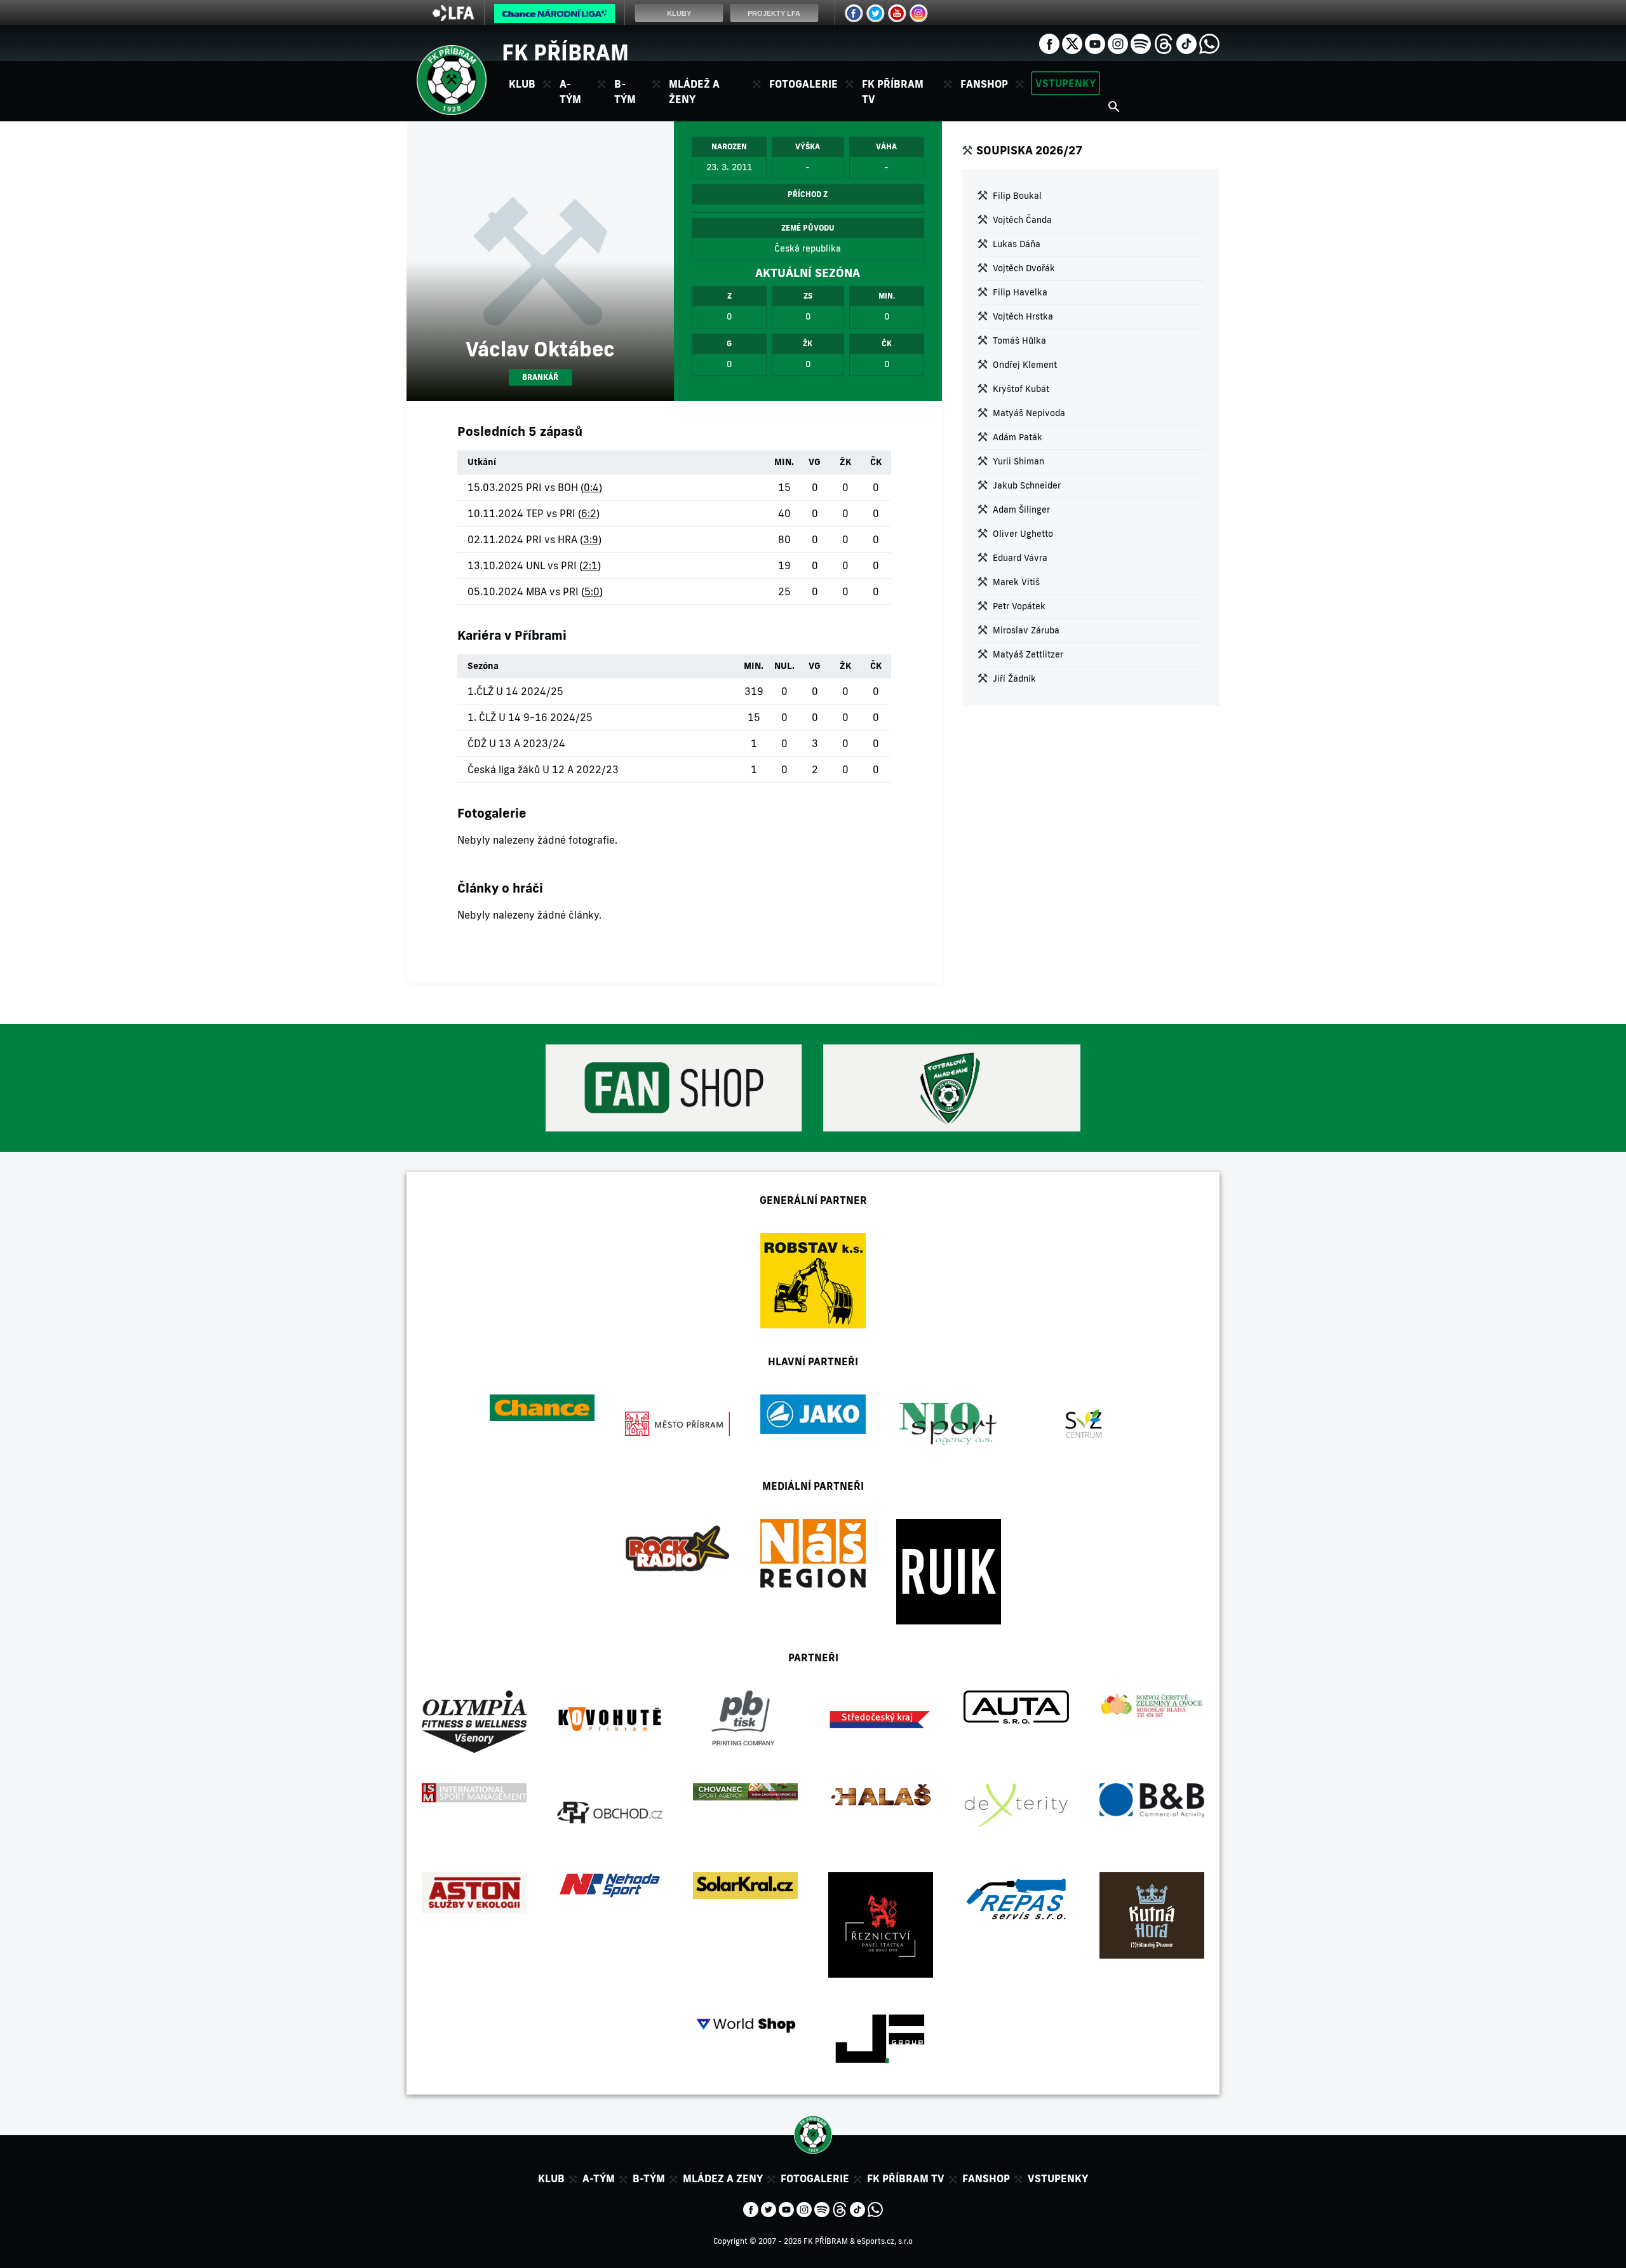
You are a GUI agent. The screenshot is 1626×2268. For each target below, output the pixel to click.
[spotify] (1141, 43)
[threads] (1164, 43)
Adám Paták (1018, 437)
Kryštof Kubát (1021, 389)
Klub (551, 2178)
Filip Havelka (1020, 292)
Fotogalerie (803, 84)
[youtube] (1095, 43)
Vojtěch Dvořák (1024, 268)
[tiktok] (1186, 43)
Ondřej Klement (1025, 365)
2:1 (590, 565)
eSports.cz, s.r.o (885, 2241)
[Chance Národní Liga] (554, 17)
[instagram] (1118, 43)
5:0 (592, 591)
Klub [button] (522, 84)
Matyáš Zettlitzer (1028, 654)
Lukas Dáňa (1017, 244)
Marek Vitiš (1016, 582)
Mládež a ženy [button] (694, 91)
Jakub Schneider (1027, 485)
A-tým (599, 2178)
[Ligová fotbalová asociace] (453, 17)
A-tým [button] (570, 91)
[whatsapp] (1209, 43)
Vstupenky (1065, 83)
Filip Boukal (1017, 196)
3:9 (591, 539)
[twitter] (1072, 43)
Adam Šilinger (1021, 510)
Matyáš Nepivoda (1029, 413)
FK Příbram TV (893, 91)
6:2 (589, 513)
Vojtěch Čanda (1022, 220)
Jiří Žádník (1014, 678)
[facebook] (1049, 43)
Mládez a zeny (723, 2178)
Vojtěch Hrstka (1023, 316)
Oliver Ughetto (1023, 534)
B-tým (649, 2178)
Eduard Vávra (1020, 558)
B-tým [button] (625, 91)
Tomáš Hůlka (1019, 341)
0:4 (591, 487)
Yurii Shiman (1018, 461)
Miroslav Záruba (1026, 630)
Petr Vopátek (1019, 606)
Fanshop (984, 84)
